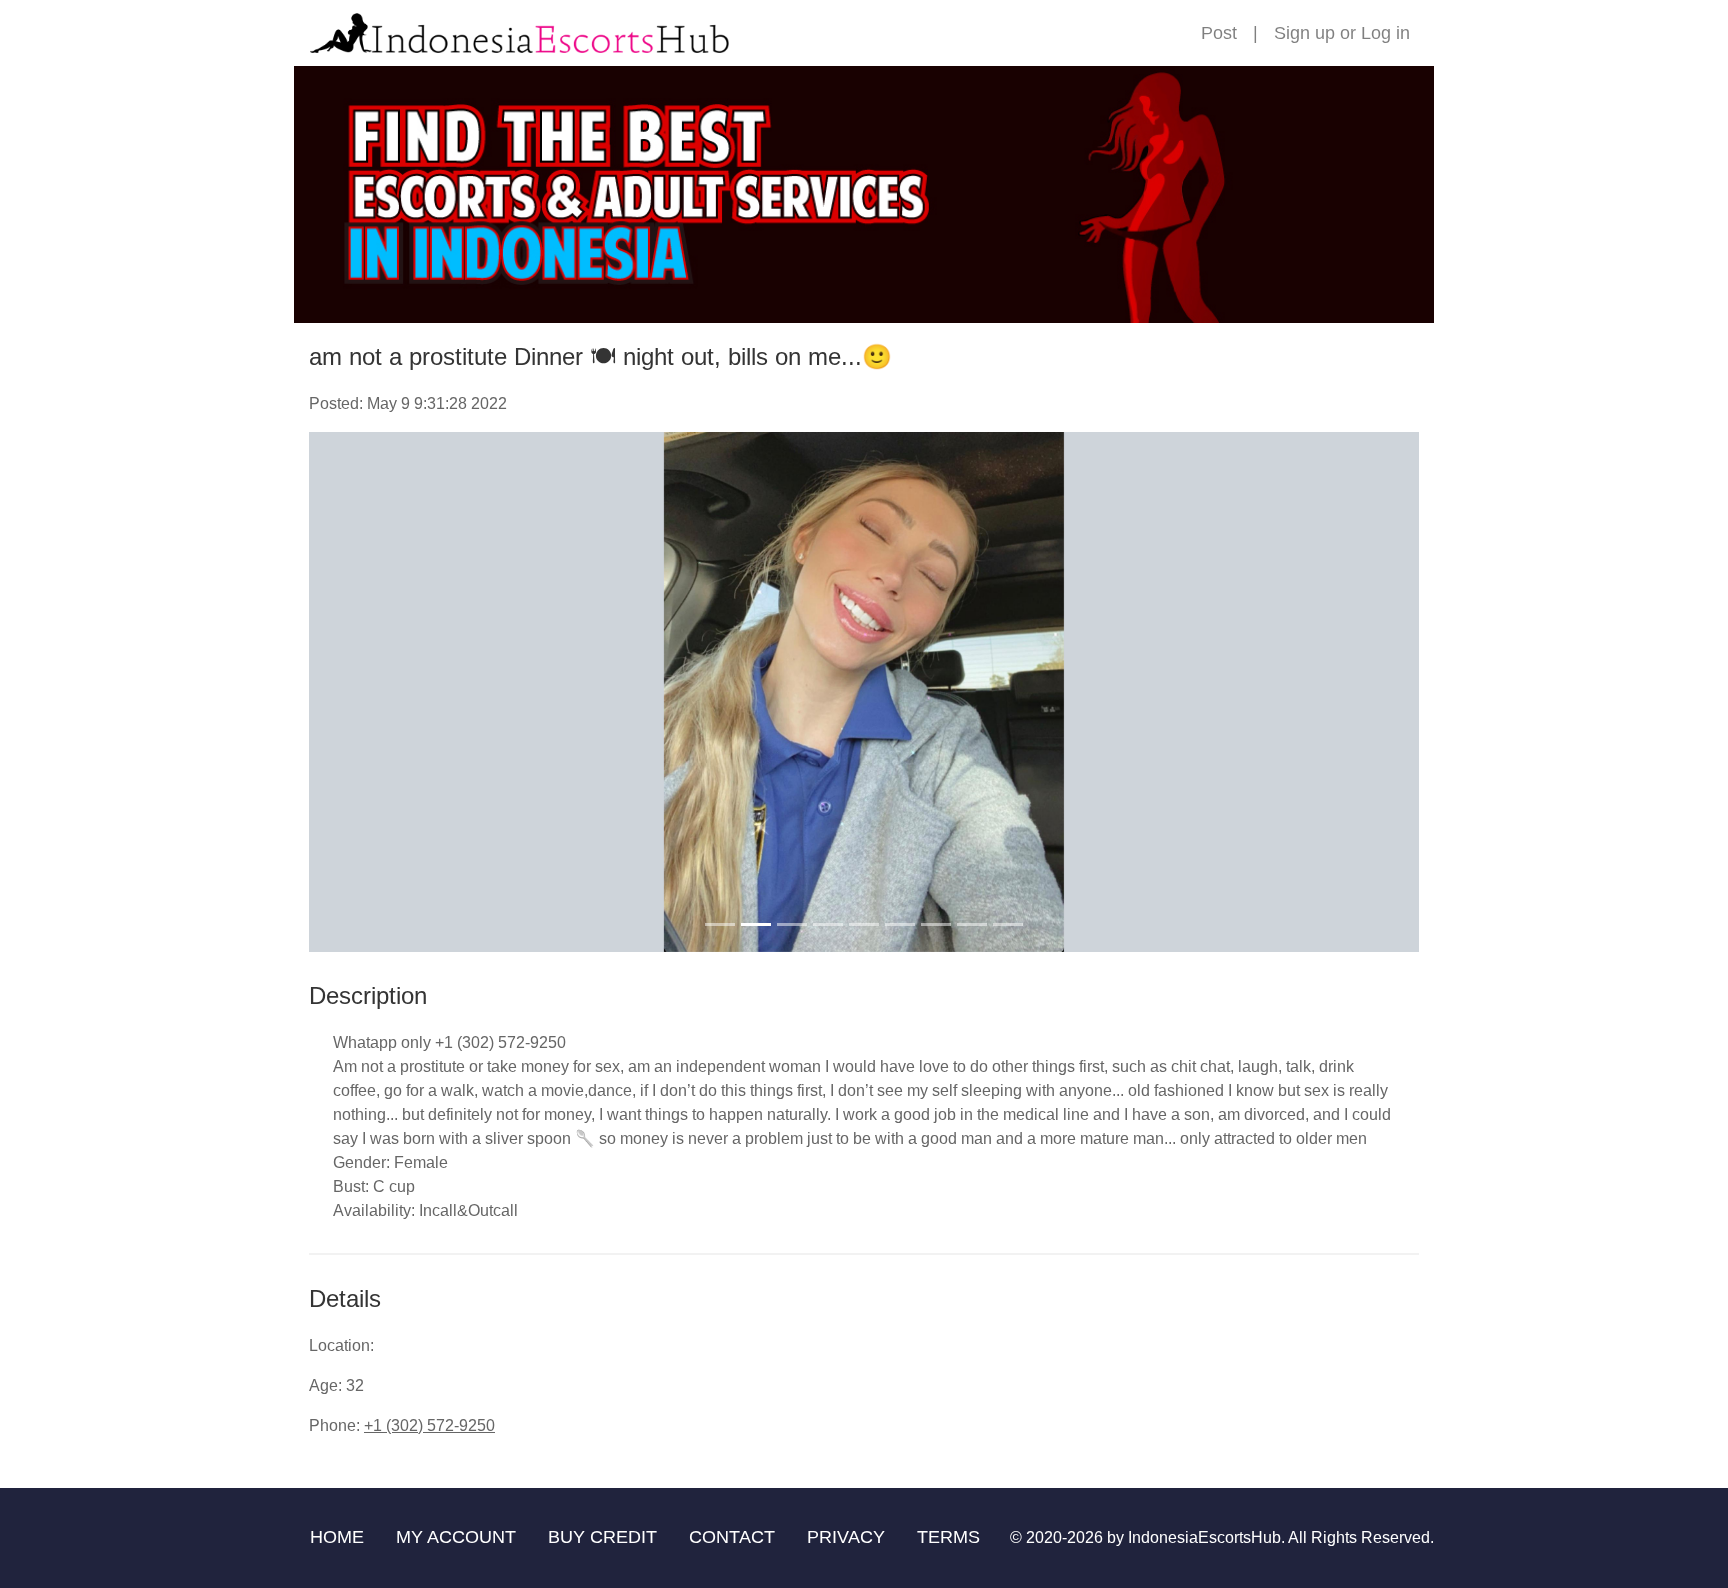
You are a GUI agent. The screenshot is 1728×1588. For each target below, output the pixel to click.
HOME (337, 1537)
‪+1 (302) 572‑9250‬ (429, 1425)
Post (1219, 33)
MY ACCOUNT (456, 1537)
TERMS (948, 1537)
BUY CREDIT (602, 1537)
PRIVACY (846, 1537)
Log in (1385, 33)
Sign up (1304, 33)
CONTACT (732, 1537)
